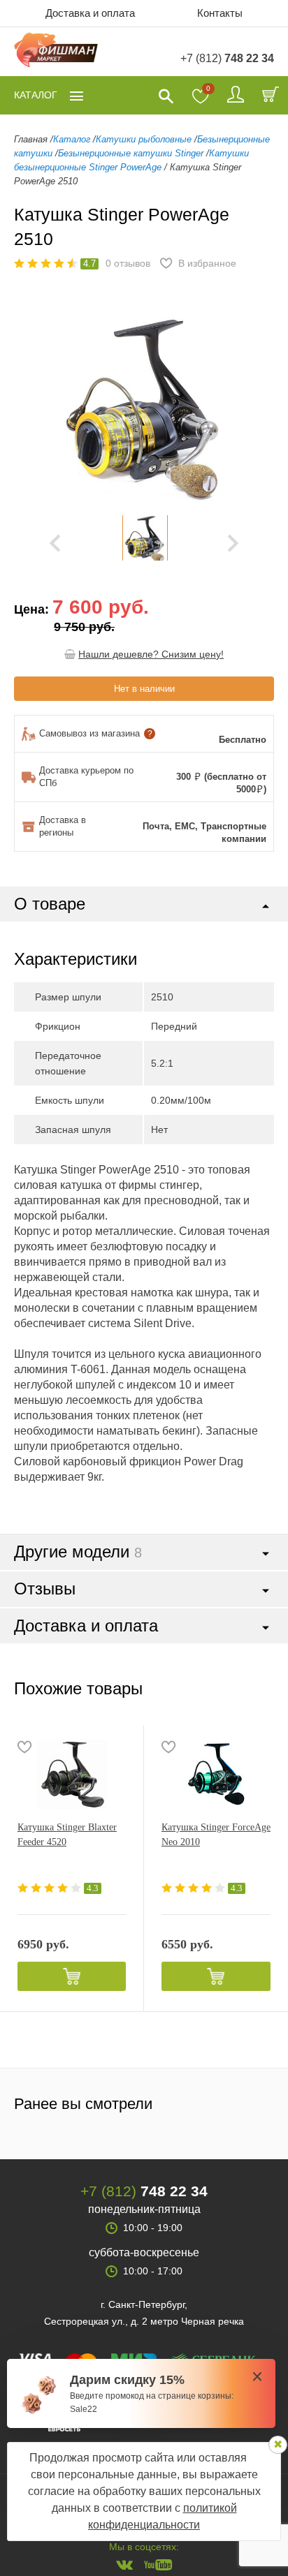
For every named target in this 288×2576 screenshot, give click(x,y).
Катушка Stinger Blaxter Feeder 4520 (67, 1835)
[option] (145, 538)
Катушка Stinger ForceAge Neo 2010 (216, 1835)
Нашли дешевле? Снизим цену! (151, 654)
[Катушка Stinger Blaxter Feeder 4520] (72, 1775)
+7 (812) (227, 58)
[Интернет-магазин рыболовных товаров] (56, 52)
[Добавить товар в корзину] (72, 1976)
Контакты (220, 13)
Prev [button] (55, 543)
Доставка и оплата (90, 13)
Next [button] (233, 543)
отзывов (128, 263)
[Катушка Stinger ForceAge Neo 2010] (216, 1775)
